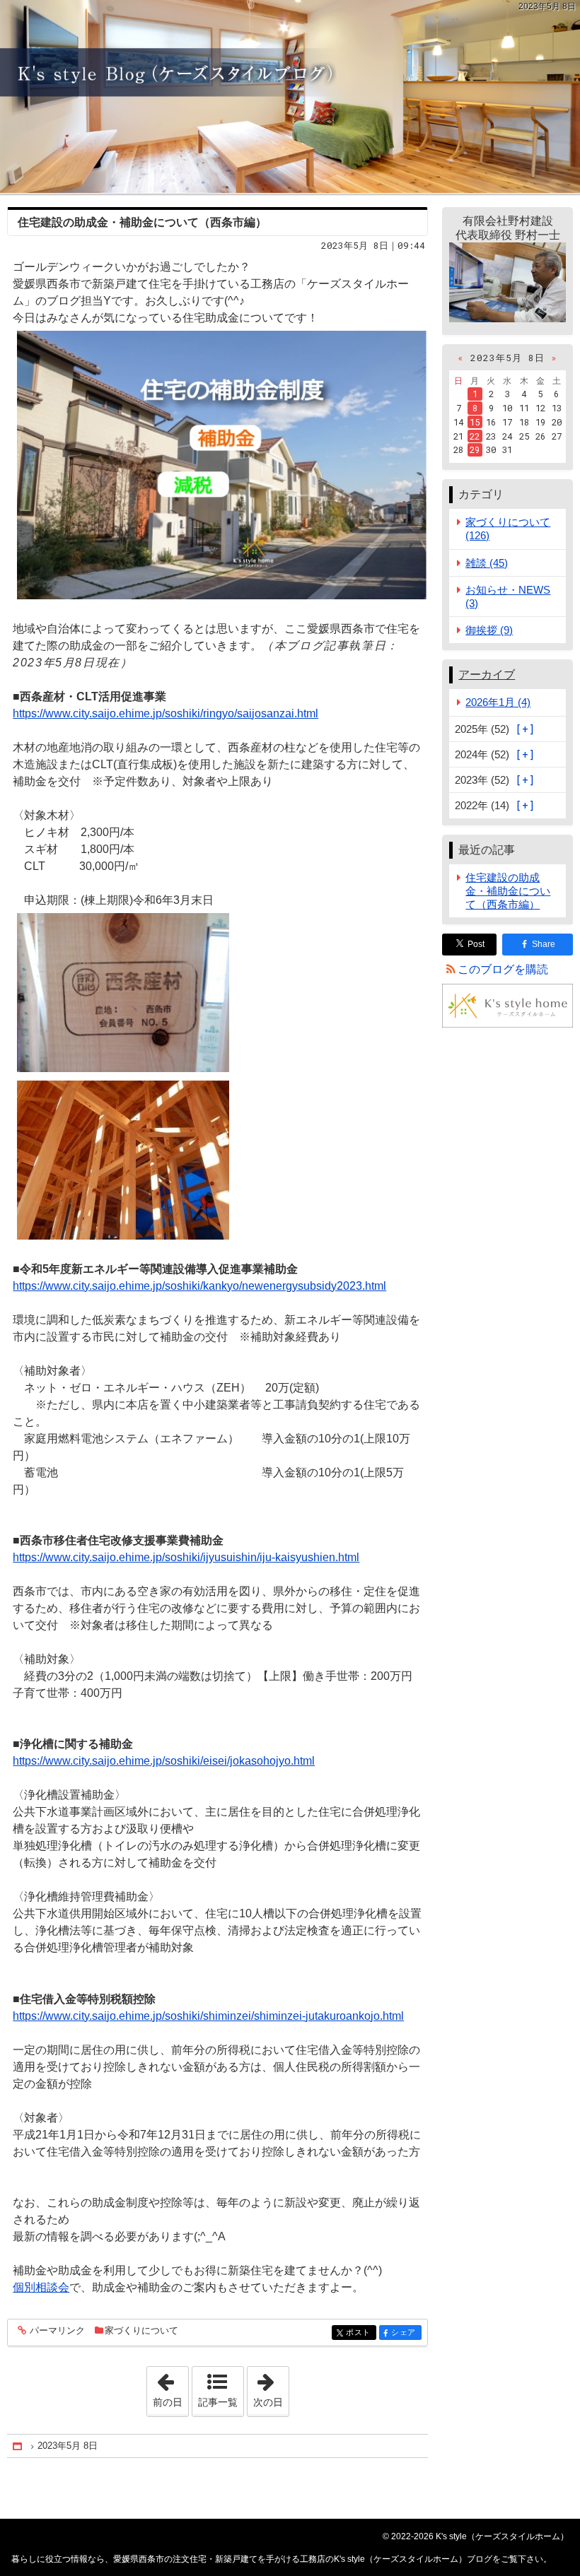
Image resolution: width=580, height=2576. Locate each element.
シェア (406, 2333)
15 (475, 422)
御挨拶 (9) (489, 630)
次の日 (271, 2387)
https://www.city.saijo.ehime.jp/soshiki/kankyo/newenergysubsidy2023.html (199, 1286)
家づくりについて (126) (508, 529)
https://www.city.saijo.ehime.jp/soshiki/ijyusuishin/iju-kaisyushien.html (186, 1557)
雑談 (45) (487, 563)
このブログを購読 (503, 969)
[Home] (18, 2446)
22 (475, 436)
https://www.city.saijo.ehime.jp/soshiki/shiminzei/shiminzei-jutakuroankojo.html (208, 2016)
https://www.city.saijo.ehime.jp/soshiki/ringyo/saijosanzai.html (166, 713)
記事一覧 (218, 2402)
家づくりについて (141, 2330)
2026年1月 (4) (498, 702)
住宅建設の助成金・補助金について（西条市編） (142, 222)
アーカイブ (487, 675)
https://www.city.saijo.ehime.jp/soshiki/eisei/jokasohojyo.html (164, 1761)
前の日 (170, 2387)
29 (475, 449)
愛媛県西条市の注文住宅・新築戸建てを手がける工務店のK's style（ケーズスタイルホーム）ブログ (290, 96)
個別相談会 (41, 2287)
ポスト (361, 2333)
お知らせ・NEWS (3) (508, 596)
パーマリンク (57, 2331)
